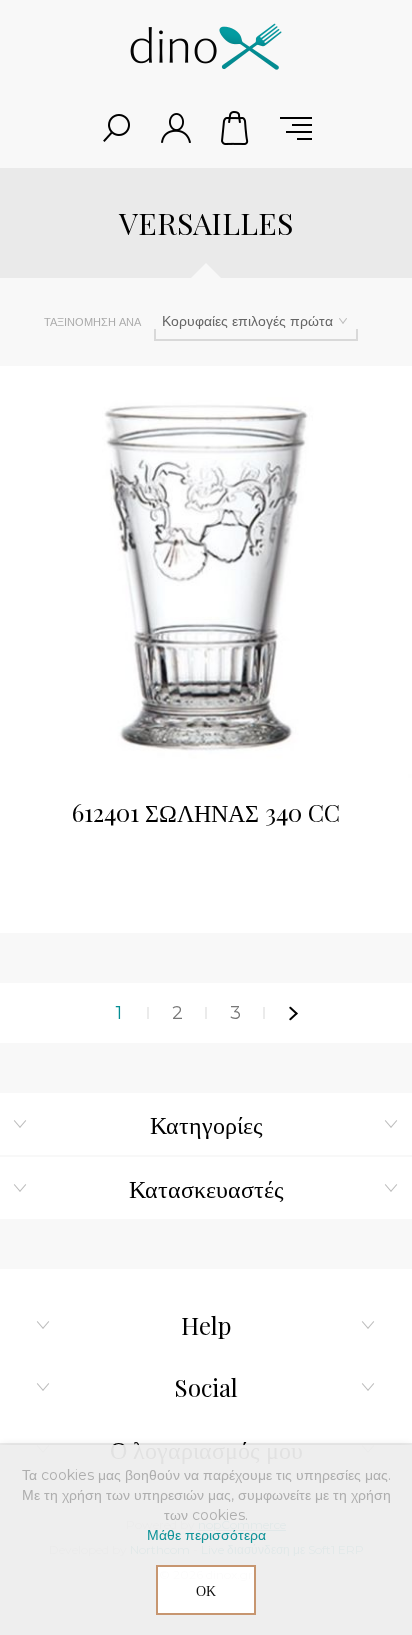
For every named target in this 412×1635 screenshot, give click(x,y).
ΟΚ (206, 1590)
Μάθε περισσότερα (206, 1535)
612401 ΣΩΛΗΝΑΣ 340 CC (206, 812)
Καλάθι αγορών (236, 128)
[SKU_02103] (206, 572)
